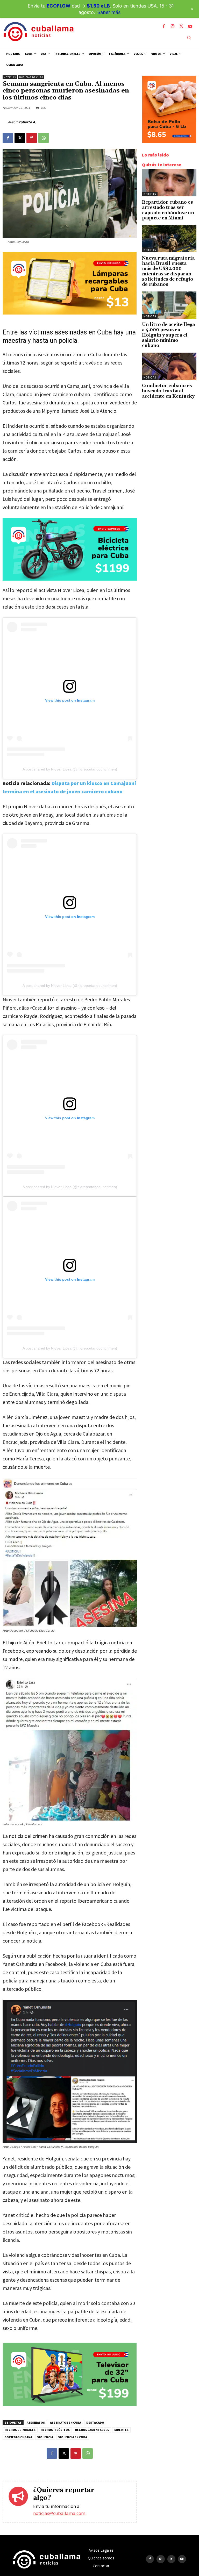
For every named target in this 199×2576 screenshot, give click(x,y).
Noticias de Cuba (31, 77)
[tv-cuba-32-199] (70, 2404)
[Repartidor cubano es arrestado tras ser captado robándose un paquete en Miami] (169, 183)
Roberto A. (27, 122)
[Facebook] (164, 26)
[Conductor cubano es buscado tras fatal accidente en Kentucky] (169, 366)
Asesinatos (36, 2422)
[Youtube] (190, 26)
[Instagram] (173, 26)
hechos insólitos (55, 2430)
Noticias (10, 77)
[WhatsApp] (44, 138)
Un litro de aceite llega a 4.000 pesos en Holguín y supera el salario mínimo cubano (168, 335)
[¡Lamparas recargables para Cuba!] (70, 313)
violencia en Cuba (73, 2437)
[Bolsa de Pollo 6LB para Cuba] (169, 142)
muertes (121, 2430)
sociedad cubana (18, 2437)
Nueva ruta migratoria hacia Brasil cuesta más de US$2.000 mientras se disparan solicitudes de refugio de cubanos (168, 272)
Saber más (109, 12)
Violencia (45, 2437)
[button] (189, 38)
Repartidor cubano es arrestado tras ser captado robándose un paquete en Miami (168, 210)
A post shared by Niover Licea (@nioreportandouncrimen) (70, 769)
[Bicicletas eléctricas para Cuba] (70, 550)
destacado (95, 2422)
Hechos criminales (20, 2430)
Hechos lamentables (92, 2430)
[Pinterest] (32, 138)
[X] (181, 26)
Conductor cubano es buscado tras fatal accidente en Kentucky (168, 391)
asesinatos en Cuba (66, 2422)
